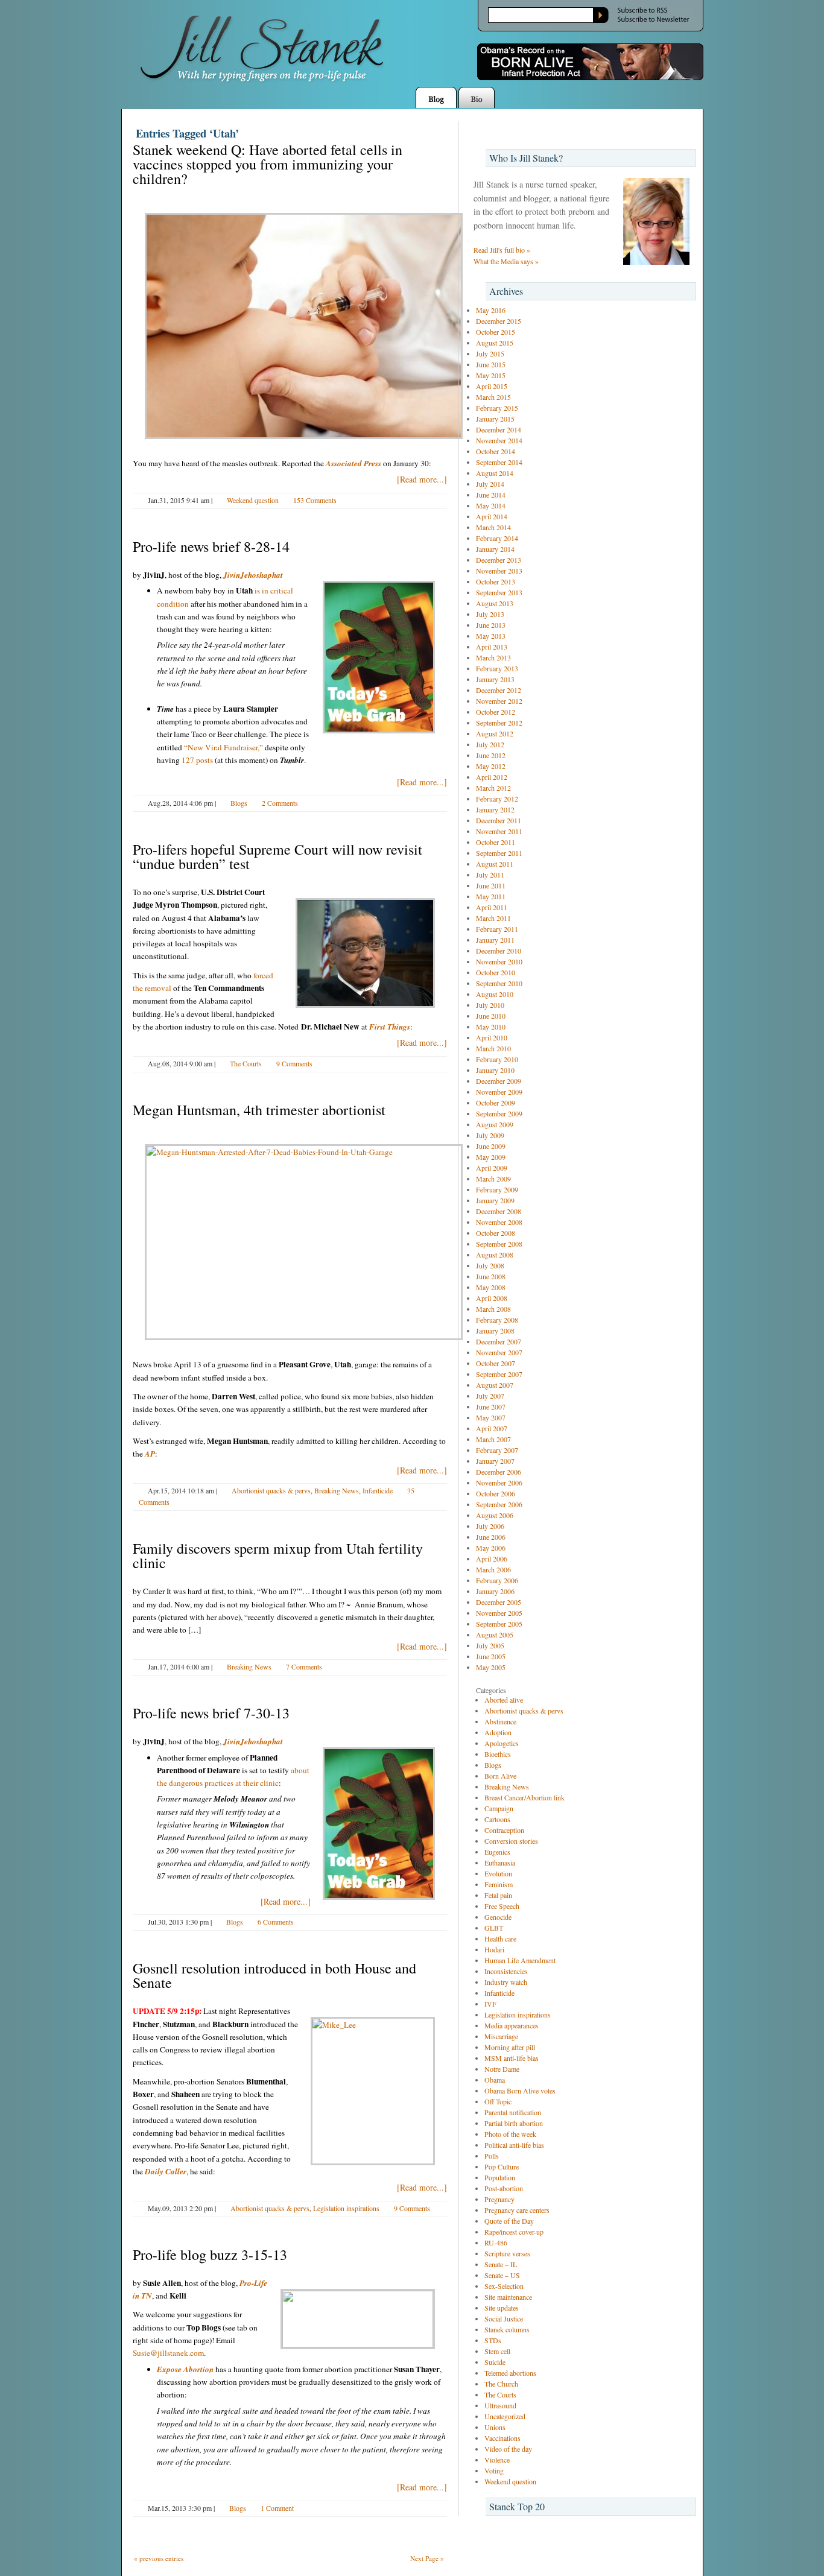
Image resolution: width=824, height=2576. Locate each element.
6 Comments (276, 1922)
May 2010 (491, 1027)
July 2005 (490, 1645)
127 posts (197, 760)
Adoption (498, 1732)
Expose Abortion (185, 2369)
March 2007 (493, 1439)
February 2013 (497, 668)
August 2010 (495, 994)
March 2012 (493, 788)
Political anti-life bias (514, 2145)
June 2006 (491, 1537)
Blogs (239, 803)
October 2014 (496, 451)
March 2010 (493, 1048)
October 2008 (496, 1233)
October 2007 (496, 1363)
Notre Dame (502, 2069)
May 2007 (491, 1417)
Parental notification (513, 2112)
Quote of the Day (509, 2221)
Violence (497, 2460)
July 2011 (490, 875)
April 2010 (492, 1037)
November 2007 (499, 1352)
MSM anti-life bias (512, 2058)
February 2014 (497, 538)
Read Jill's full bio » (502, 250)
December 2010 (499, 951)
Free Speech (502, 1906)
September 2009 (499, 1113)
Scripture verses (507, 2253)
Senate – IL (501, 2264)
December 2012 (499, 690)
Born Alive (500, 1776)
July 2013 (490, 614)
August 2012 (495, 733)
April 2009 (492, 1168)
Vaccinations (502, 2438)
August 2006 (495, 1515)
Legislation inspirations (346, 2208)
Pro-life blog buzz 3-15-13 (210, 2255)
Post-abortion (504, 2188)
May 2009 (491, 1157)
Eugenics (497, 1852)
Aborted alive (504, 1700)
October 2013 (496, 581)
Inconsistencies (506, 1971)
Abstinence (500, 1721)
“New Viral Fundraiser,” (223, 747)
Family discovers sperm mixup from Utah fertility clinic (278, 1555)
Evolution (498, 1873)
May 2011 (491, 896)
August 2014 (495, 473)
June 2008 (491, 1276)
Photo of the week (510, 2134)
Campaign (499, 1808)
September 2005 (499, 1624)
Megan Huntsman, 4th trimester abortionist (259, 1110)
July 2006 (490, 1526)
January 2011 (495, 940)
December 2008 (499, 1211)
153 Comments (315, 500)
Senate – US (502, 2275)
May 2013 (491, 636)
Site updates (502, 2308)
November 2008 (499, 1222)
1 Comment (277, 2508)
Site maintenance (508, 2297)
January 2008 (495, 1331)
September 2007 (499, 1374)
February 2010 (497, 1059)
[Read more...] (422, 479)
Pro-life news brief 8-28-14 (211, 546)
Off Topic (498, 2101)
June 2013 (491, 625)
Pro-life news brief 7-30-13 (211, 1713)
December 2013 (499, 560)
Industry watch (506, 1982)
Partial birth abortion (514, 2123)
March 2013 (493, 657)
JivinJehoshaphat (253, 575)
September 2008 (499, 1244)
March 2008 (493, 1309)
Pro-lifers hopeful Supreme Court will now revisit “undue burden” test (277, 856)
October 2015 (496, 332)
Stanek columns (507, 2329)
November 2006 (499, 1483)
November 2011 (499, 831)
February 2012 (497, 799)
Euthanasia (500, 1862)
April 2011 (492, 907)
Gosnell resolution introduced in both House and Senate (274, 1975)
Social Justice (504, 2318)
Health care (500, 1938)
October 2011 (496, 842)
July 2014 (490, 484)
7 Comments (304, 1666)
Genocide (498, 1917)
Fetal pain (498, 1895)
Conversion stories (511, 1841)
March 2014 (493, 527)
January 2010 (495, 1070)
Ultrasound (500, 2405)
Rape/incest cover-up (514, 2232)
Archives (506, 291)
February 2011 (497, 929)
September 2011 (499, 853)
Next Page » (427, 2558)
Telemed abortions (510, 2373)
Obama (495, 2080)
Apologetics (502, 1743)
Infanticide (378, 1490)
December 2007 (499, 1341)
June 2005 (491, 1656)
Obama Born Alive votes (520, 2090)
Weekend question (253, 500)
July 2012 (490, 744)
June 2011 (491, 885)
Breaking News (337, 1490)
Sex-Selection (504, 2286)
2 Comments (280, 803)
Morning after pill (510, 2047)
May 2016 (491, 310)
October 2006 (496, 1493)
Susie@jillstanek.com (168, 2353)
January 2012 (495, 809)
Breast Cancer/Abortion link (525, 1797)
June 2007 (491, 1407)
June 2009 (491, 1146)
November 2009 (499, 1092)
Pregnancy (499, 2199)
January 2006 (495, 1591)
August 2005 (495, 1635)
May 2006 (491, 1548)
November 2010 (499, 961)
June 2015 (491, 364)
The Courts (246, 1063)
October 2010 (496, 972)
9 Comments (294, 1063)
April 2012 (492, 777)
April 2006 (492, 1559)
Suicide (495, 2362)
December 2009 (499, 1081)
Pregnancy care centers (517, 2210)
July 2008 (490, 1265)
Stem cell (497, 2351)
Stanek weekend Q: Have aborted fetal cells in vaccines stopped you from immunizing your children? (268, 164)
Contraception (504, 1830)
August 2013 (495, 603)
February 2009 (497, 1189)
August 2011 (495, 864)
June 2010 (491, 1016)
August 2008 (495, 1255)
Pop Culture (502, 2166)
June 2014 (491, 495)
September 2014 (499, 462)
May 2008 (491, 1287)
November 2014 (499, 440)
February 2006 (497, 1580)
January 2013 (495, 679)
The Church (501, 2384)
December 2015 (499, 321)
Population (500, 2177)
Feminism (499, 1884)
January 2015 (495, 419)
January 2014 (495, 549)
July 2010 (490, 1005)
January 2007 (495, 1461)
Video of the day (508, 2449)
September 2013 (499, 592)
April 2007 (492, 1428)
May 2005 (491, 1667)
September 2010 (499, 983)
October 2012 (496, 712)
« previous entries (159, 2558)
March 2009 (493, 1179)
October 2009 (496, 1103)
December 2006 (499, 1472)
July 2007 (490, 1396)
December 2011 (499, 820)
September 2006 (499, 1504)
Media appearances (512, 2025)
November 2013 (499, 571)
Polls (492, 2156)
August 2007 (495, 1385)
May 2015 (491, 375)
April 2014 (492, 516)
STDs (493, 2340)
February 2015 (497, 408)
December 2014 (499, 429)
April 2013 (492, 647)
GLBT (494, 1928)
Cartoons (497, 1819)
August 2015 (495, 343)
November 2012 (499, 701)
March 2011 (493, 918)
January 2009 (495, 1200)
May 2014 (491, 505)
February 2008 (497, 1320)
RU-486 (496, 2242)
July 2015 (490, 353)
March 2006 (493, 1569)
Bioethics (498, 1754)
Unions (495, 2427)
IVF (490, 2004)
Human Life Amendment (520, 1960)
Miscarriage (501, 2036)
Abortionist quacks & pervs (271, 1490)
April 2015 (492, 386)
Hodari (494, 1949)
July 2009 (490, 1135)
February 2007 (497, 1450)
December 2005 (499, 1602)
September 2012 (499, 723)
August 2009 (495, 1124)
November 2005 (499, 1613)
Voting (494, 2470)
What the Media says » (506, 261)
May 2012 (491, 766)
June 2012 (491, 755)
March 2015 (493, 397)
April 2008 (492, 1298)
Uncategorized (505, 2416)
